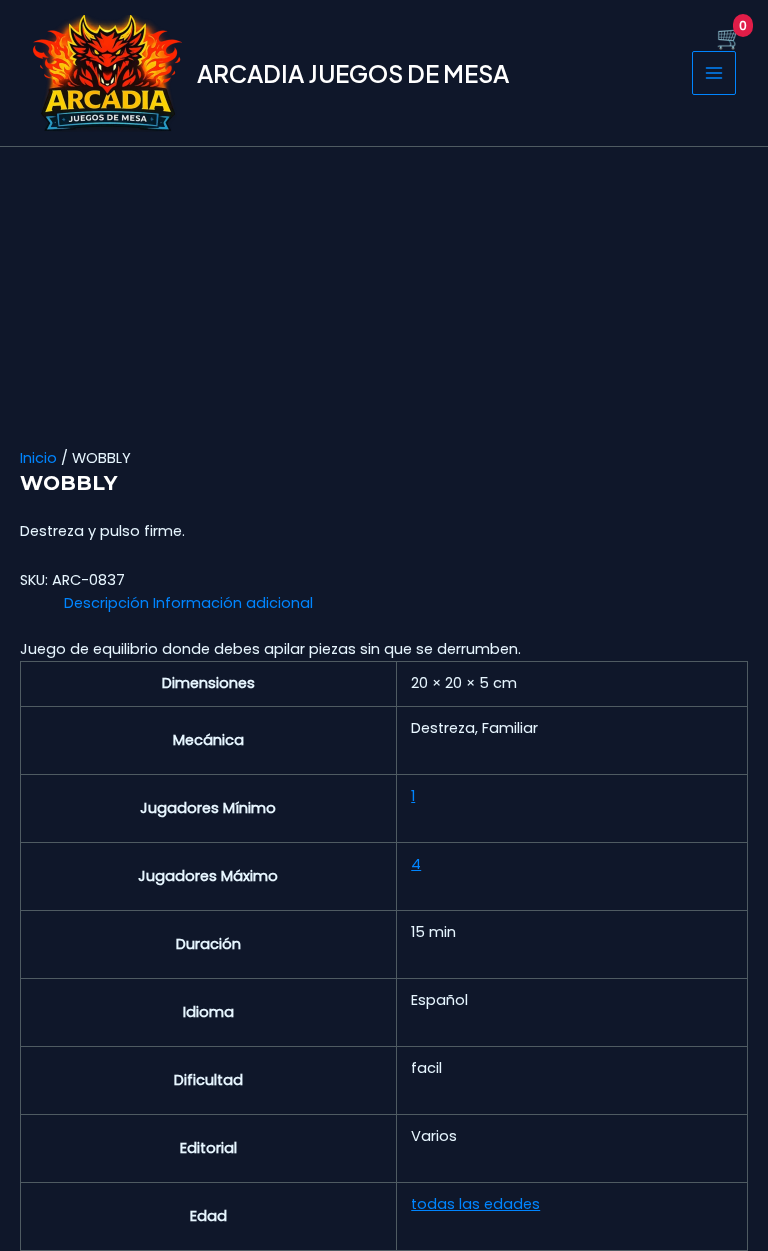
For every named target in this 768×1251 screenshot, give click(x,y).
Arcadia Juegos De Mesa (353, 73)
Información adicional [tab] (233, 603)
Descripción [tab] (106, 603)
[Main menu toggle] (714, 73)
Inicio (38, 458)
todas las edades (475, 1204)
